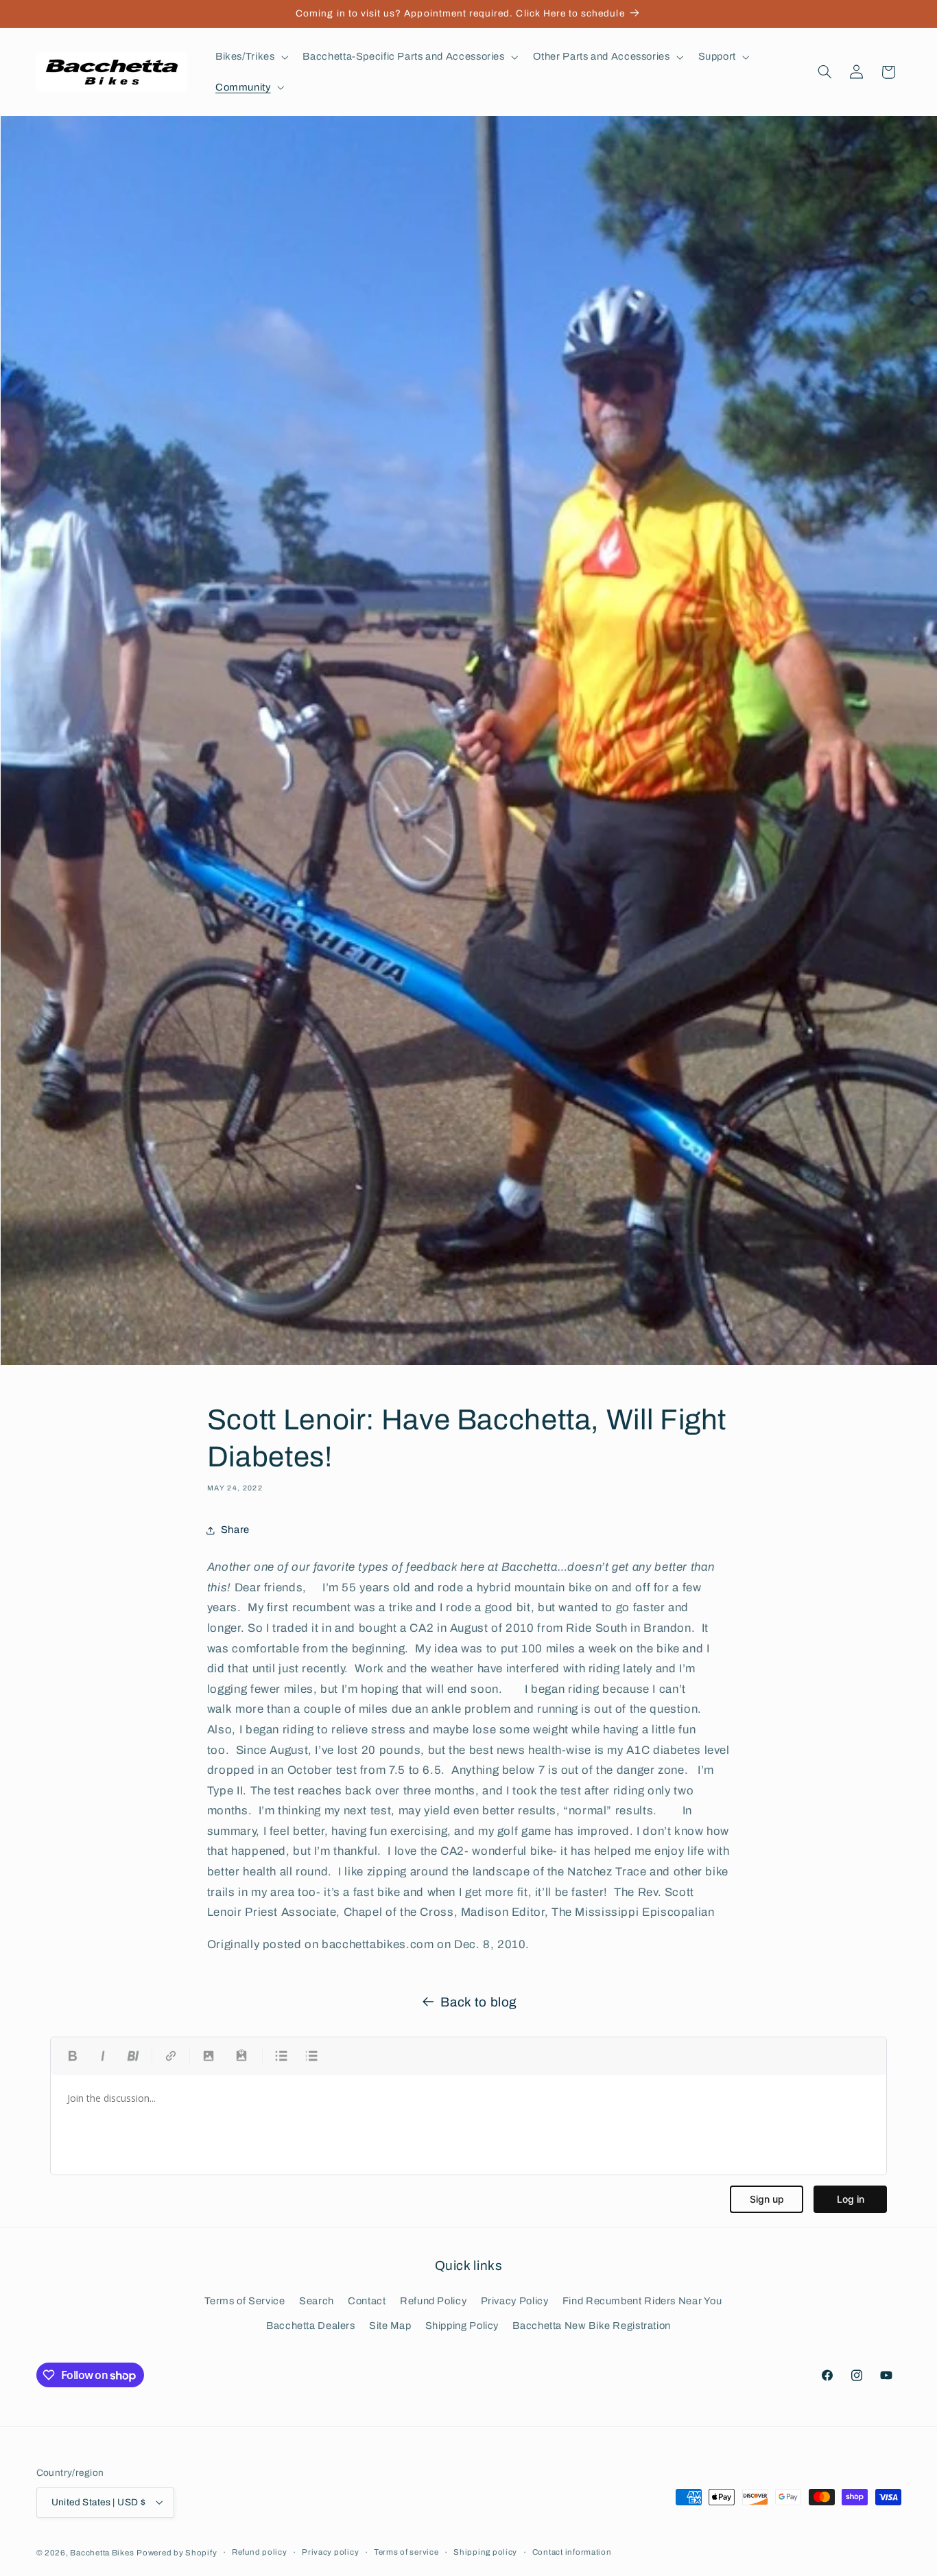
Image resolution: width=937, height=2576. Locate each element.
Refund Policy (433, 2301)
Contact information (572, 2552)
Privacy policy (330, 2552)
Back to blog (479, 2002)
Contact (367, 2301)
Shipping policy (485, 2552)
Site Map (390, 2326)
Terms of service (406, 2552)
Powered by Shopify (177, 2552)
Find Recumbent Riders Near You (642, 2301)
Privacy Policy (515, 2301)
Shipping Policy (462, 2326)
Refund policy (260, 2552)
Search (317, 2301)
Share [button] (235, 1530)
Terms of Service (245, 2301)
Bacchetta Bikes (102, 2552)
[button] (250, 57)
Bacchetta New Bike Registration (592, 2326)
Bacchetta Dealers (311, 2326)
